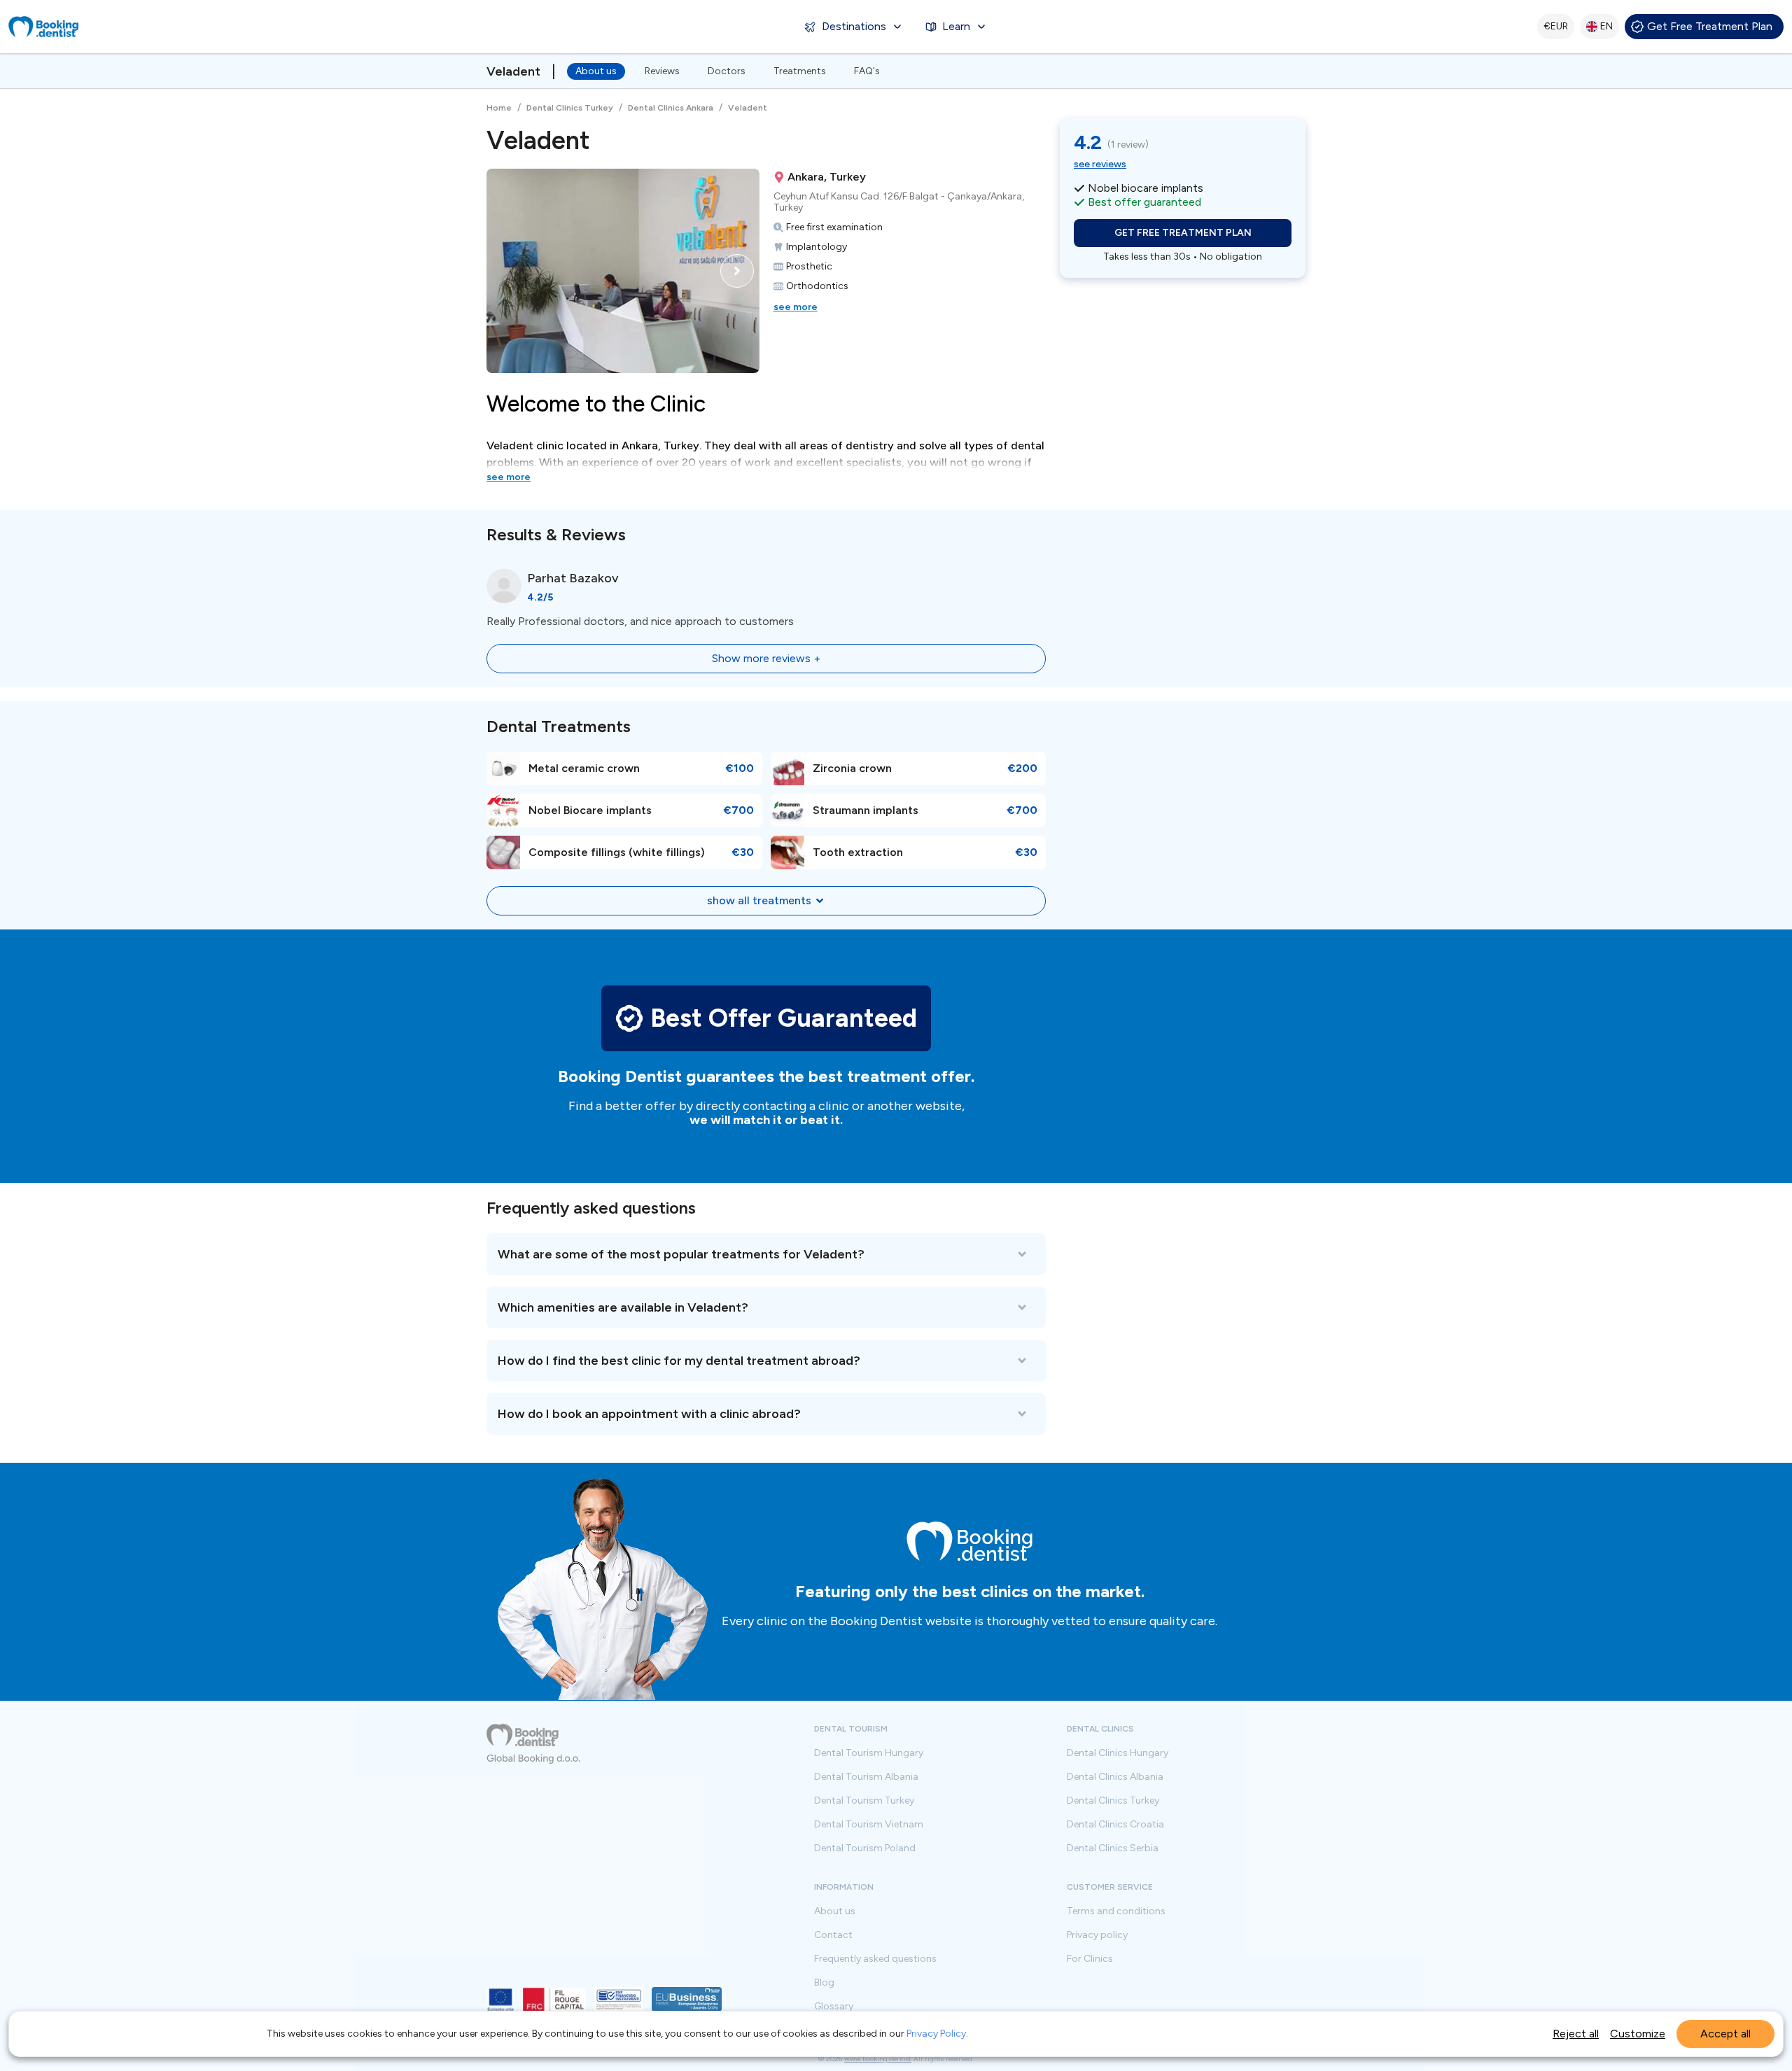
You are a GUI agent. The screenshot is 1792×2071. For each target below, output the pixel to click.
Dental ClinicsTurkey (1113, 1801)
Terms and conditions (1116, 1911)
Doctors (727, 71)
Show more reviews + (766, 658)
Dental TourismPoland (865, 1848)
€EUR (1556, 26)
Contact (833, 1935)
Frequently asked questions (875, 1959)
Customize (1638, 2034)
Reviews (662, 71)
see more (796, 307)
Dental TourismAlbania (866, 1777)
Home (499, 108)
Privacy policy (1097, 1935)
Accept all (1725, 2034)
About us (596, 71)
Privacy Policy (936, 2034)
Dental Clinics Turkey (570, 108)
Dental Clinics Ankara (671, 108)
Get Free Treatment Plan (1710, 26)
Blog (824, 1983)
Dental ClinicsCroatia (1115, 1825)
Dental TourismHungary (869, 1753)
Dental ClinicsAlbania (1115, 1777)
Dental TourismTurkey (864, 1801)
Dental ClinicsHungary (1118, 1753)
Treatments (800, 71)
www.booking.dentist (878, 2059)
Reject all (1576, 2034)
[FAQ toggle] (766, 1254)
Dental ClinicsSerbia (1113, 1848)
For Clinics (1090, 1959)
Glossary (834, 2007)
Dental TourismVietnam (869, 1825)
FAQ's (867, 71)
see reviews (1100, 164)
